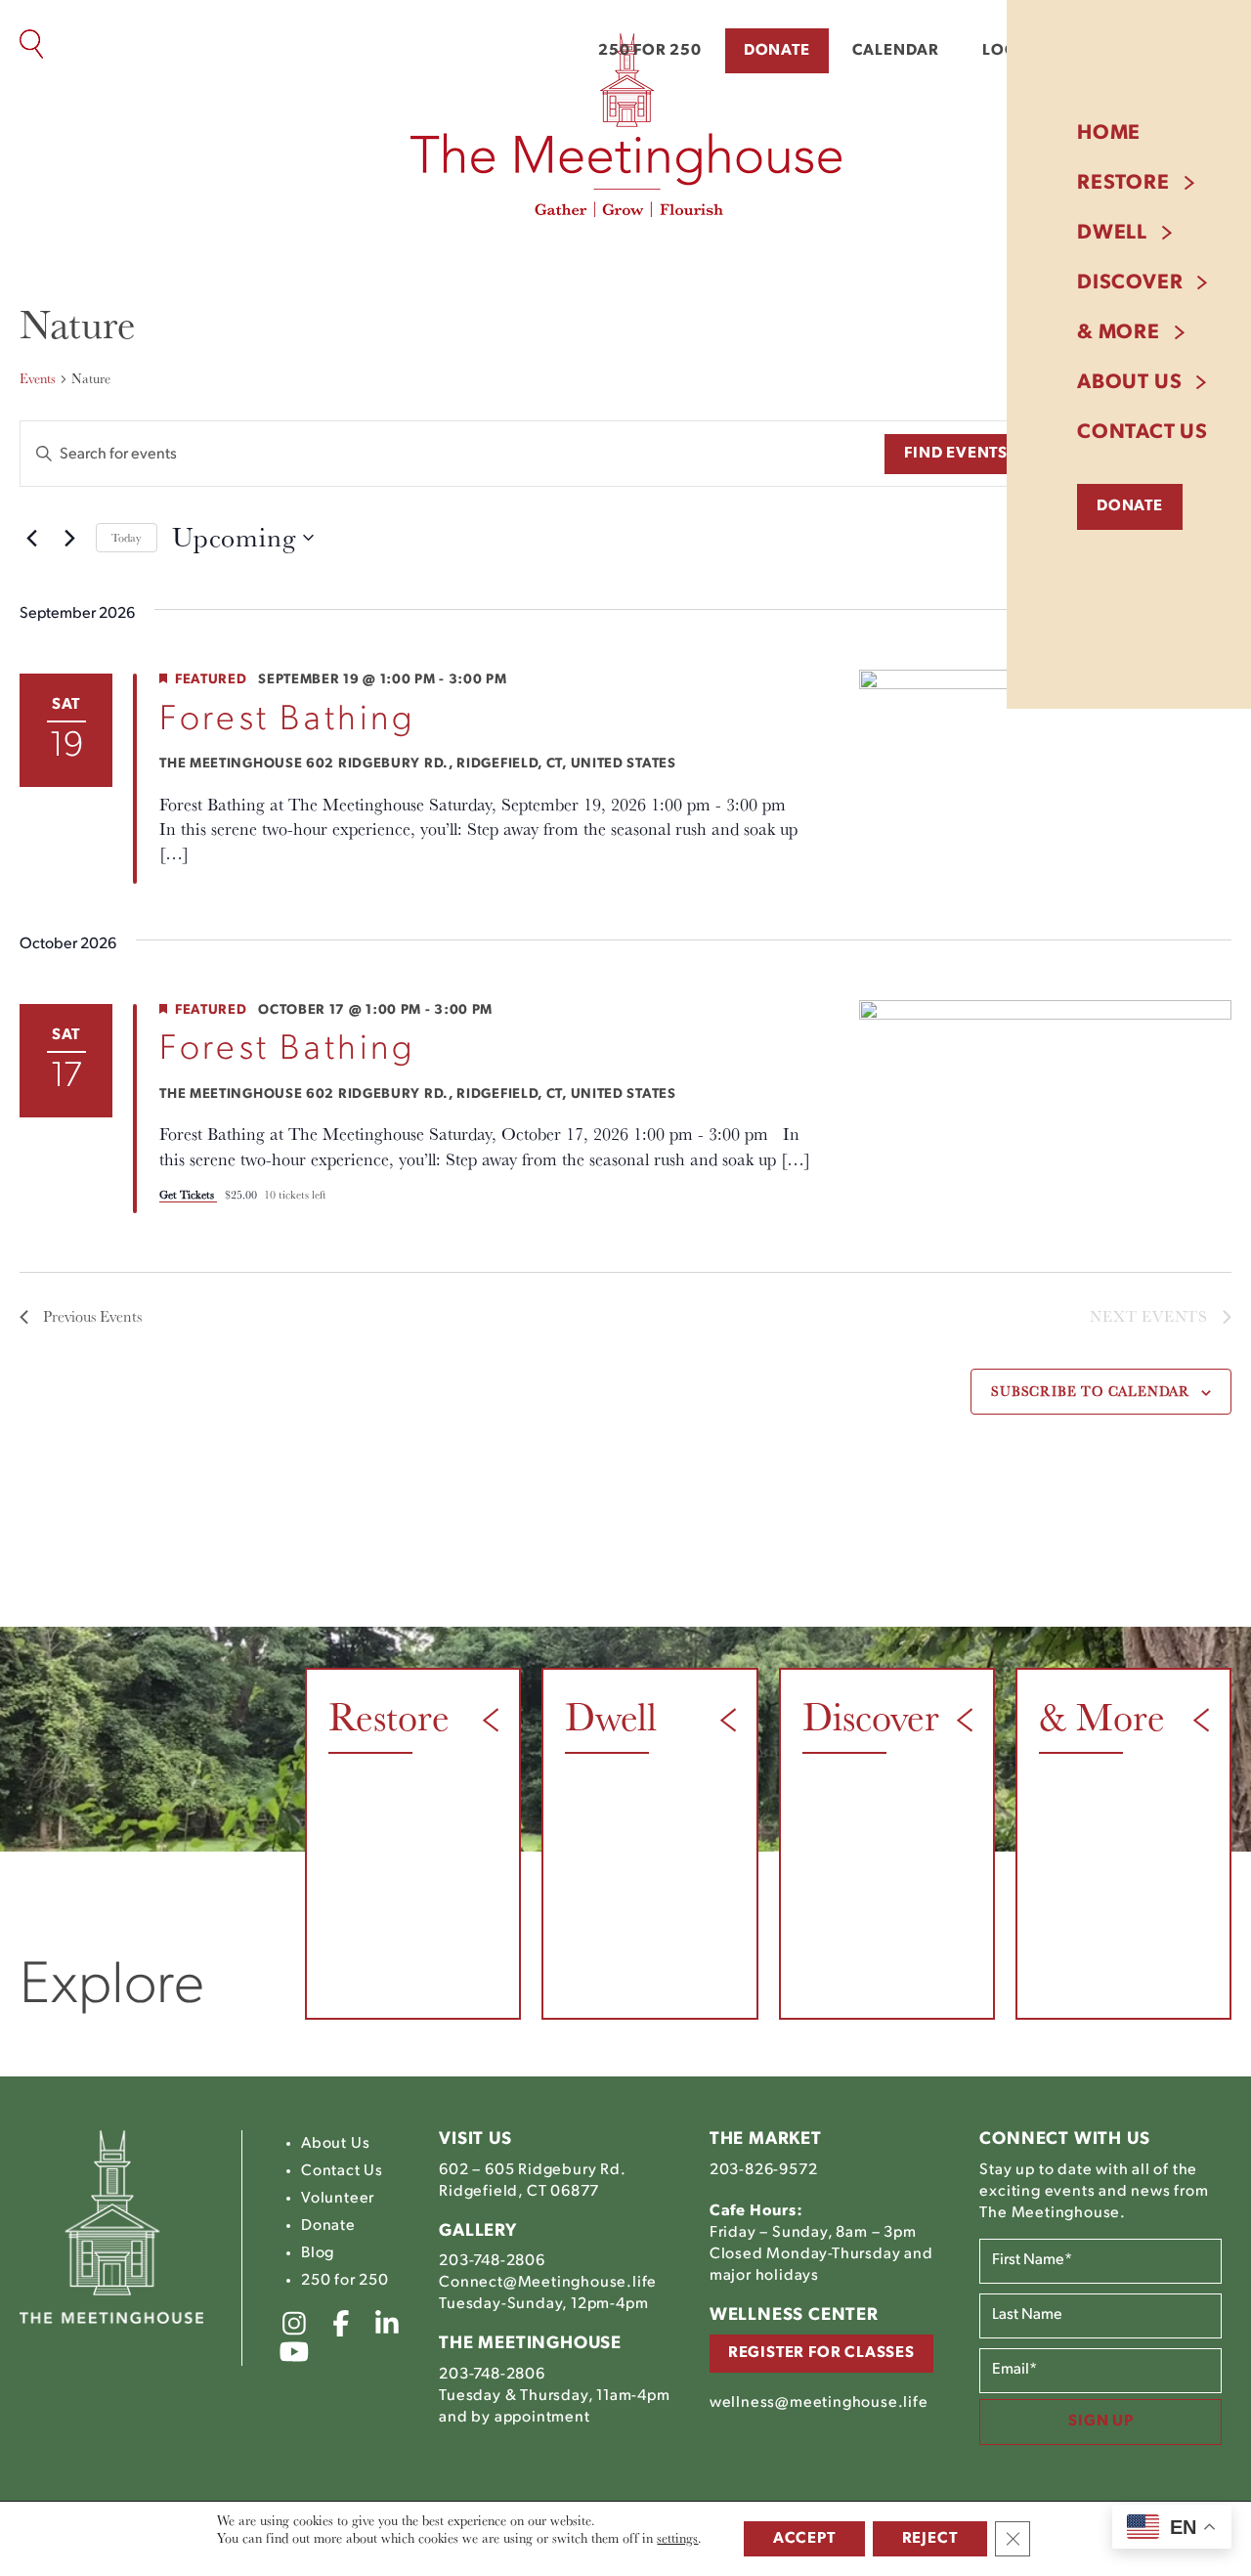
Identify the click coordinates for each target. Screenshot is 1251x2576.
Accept (804, 2539)
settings (677, 2538)
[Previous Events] (31, 538)
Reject (930, 2539)
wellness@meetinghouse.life (819, 2403)
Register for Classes (821, 2353)
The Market (766, 2140)
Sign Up (1101, 2422)
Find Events (956, 454)
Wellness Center (794, 2316)
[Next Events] (69, 538)
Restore (1123, 183)
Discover (1130, 283)
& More (1119, 333)
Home (1109, 133)
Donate (777, 51)
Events (38, 378)
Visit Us (475, 2140)
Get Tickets (188, 1194)
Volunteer (338, 2199)
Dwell (1112, 233)
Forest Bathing (287, 720)
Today (127, 537)
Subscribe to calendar (1090, 1391)
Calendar (896, 51)
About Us (1129, 383)
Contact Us (1143, 433)
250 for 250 (650, 51)
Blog (318, 2253)
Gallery (478, 2232)
